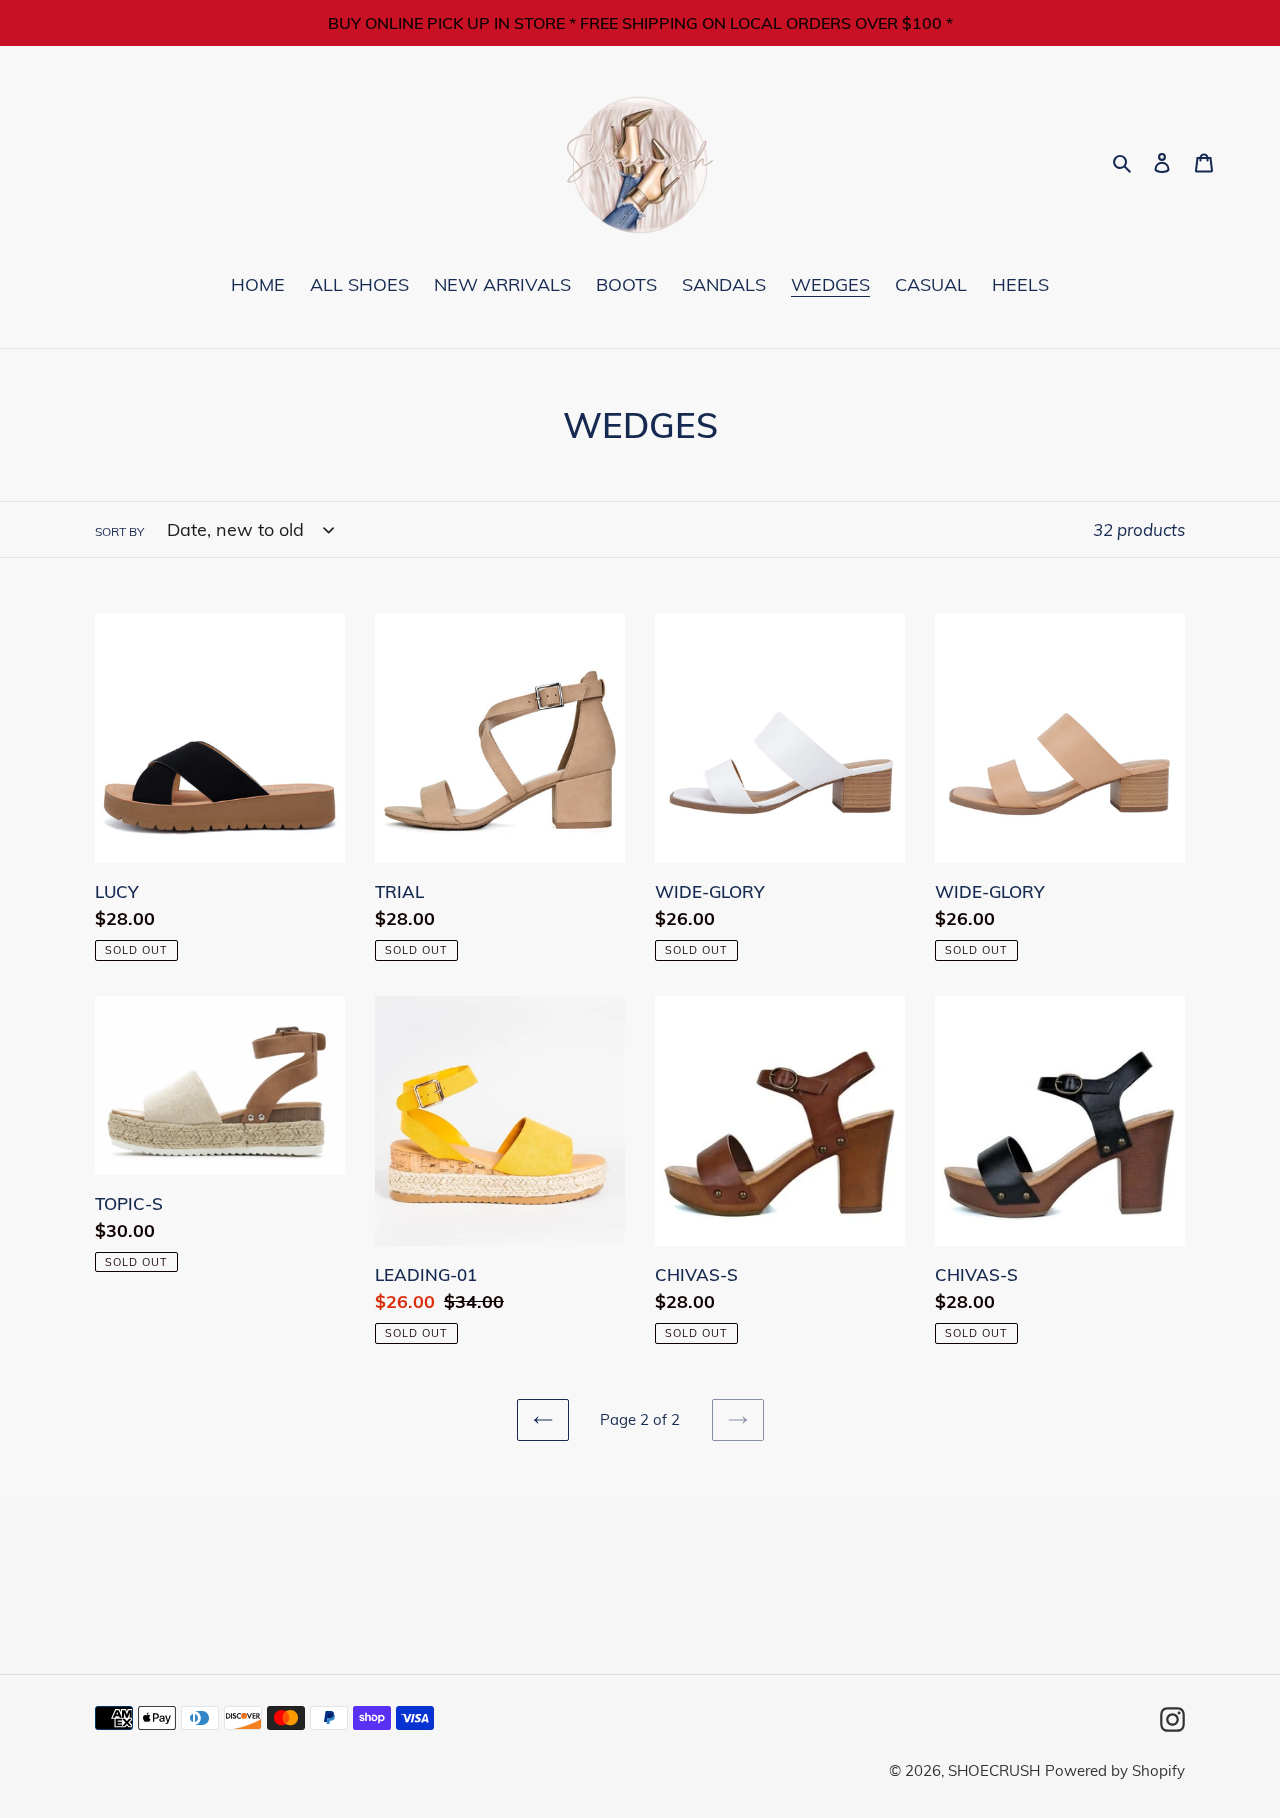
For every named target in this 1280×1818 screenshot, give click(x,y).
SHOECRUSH (994, 1770)
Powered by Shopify (1115, 1770)
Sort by (119, 531)
